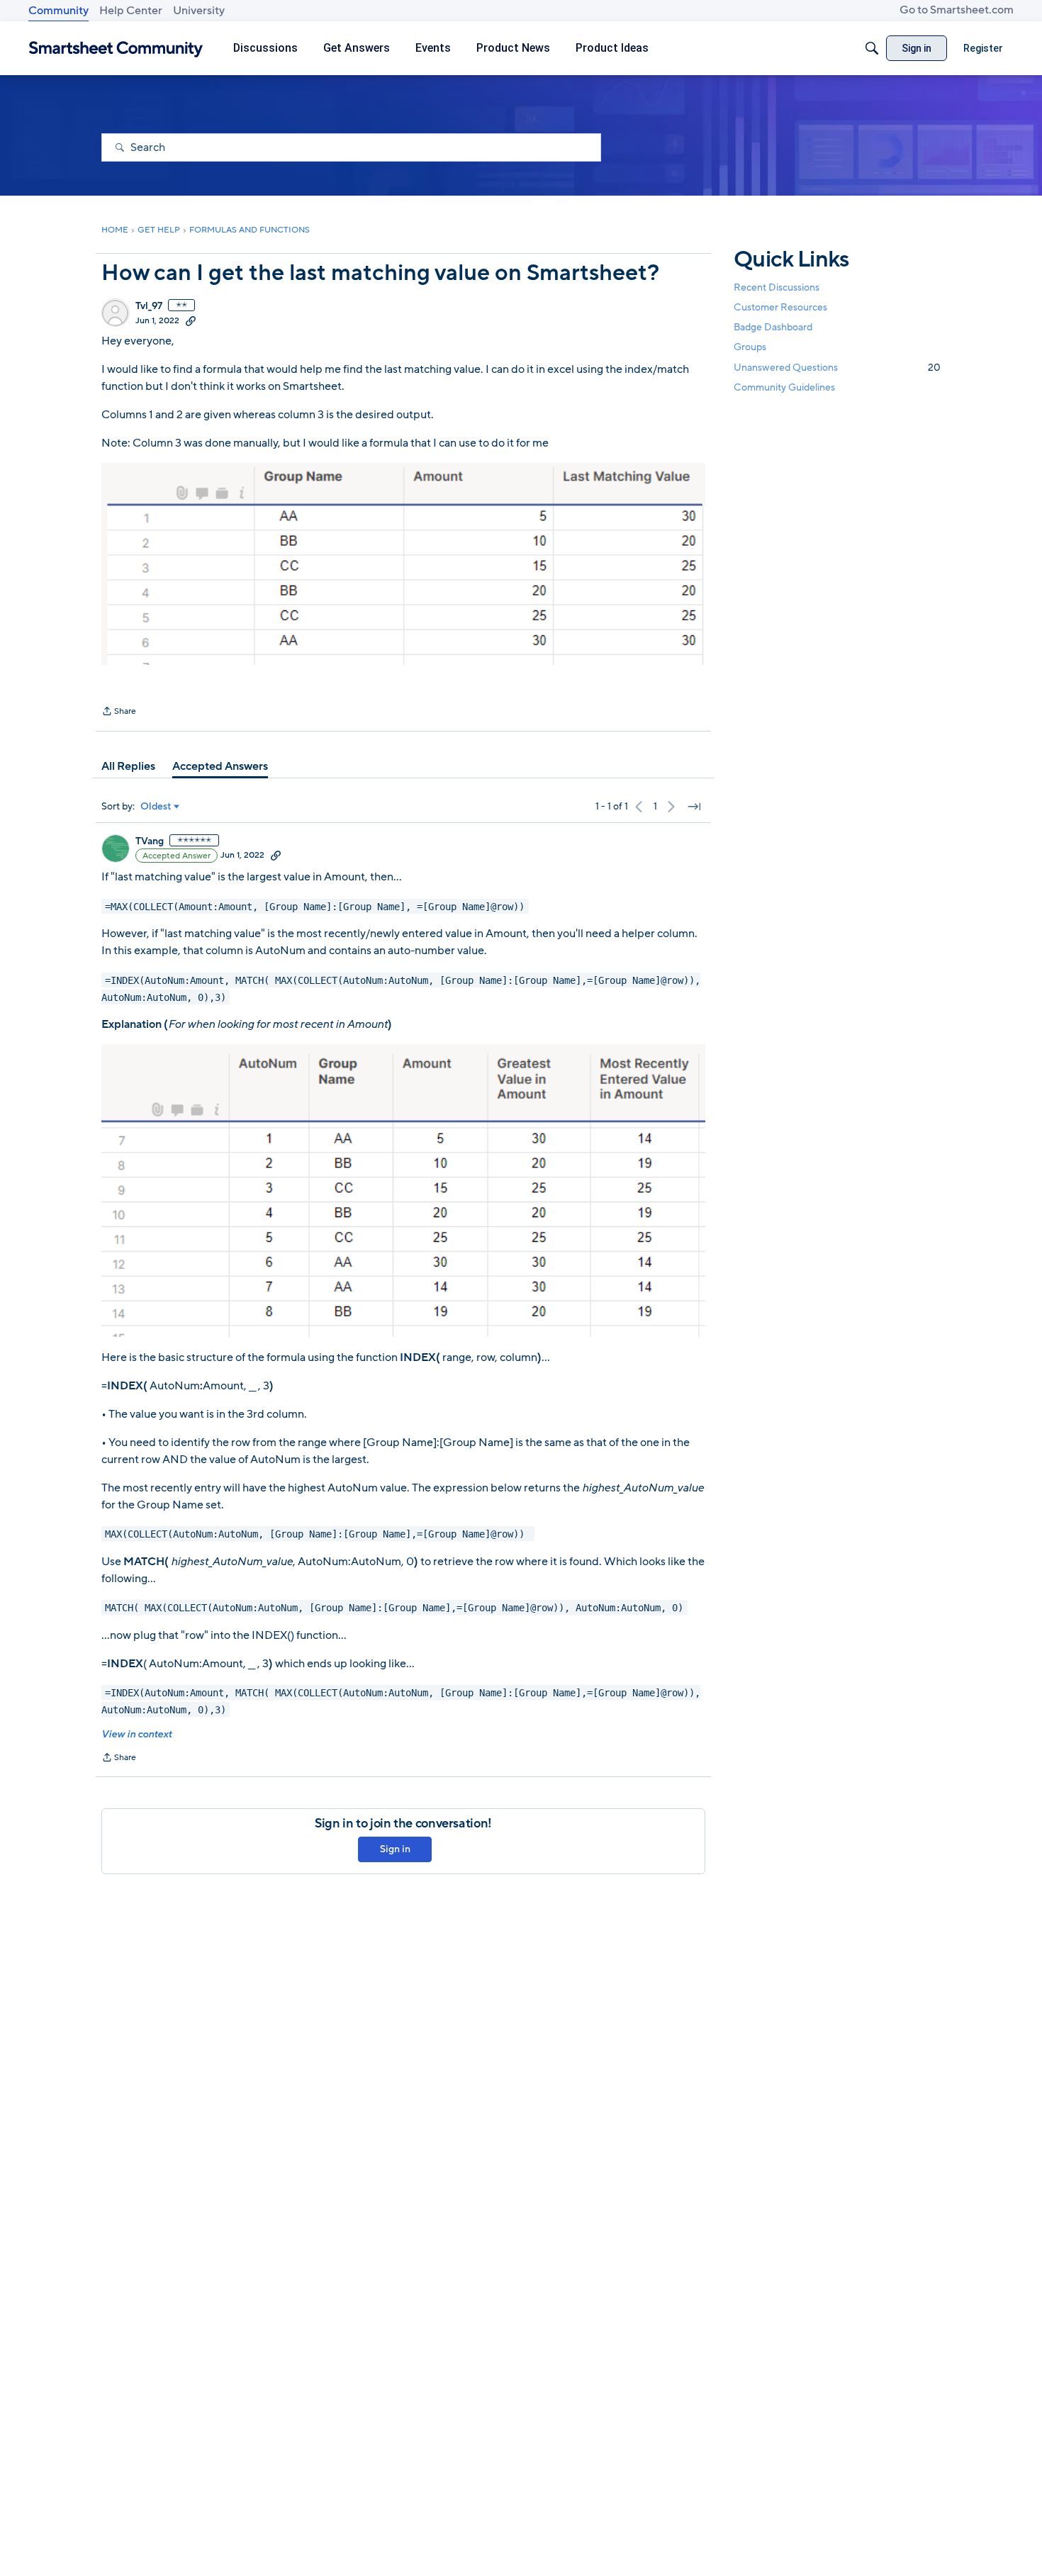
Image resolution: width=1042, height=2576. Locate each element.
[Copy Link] (191, 320)
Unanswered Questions (837, 368)
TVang (150, 841)
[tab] (128, 766)
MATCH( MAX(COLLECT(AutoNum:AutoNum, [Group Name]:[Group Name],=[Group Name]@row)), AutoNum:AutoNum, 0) (394, 1608)
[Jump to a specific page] (694, 807)
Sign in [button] (395, 1849)
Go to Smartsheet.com (957, 10)
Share (119, 712)
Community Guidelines (784, 387)
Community (58, 11)
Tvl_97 (149, 306)
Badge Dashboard (773, 327)
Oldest (156, 807)
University (199, 11)
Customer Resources (780, 307)
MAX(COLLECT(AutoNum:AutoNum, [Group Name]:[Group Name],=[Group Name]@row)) (318, 1534)
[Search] (872, 48)
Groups (750, 348)
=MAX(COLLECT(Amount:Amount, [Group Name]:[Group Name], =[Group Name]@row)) (315, 906)
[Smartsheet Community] (116, 49)
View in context (136, 1734)
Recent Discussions (777, 287)
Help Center (131, 11)
